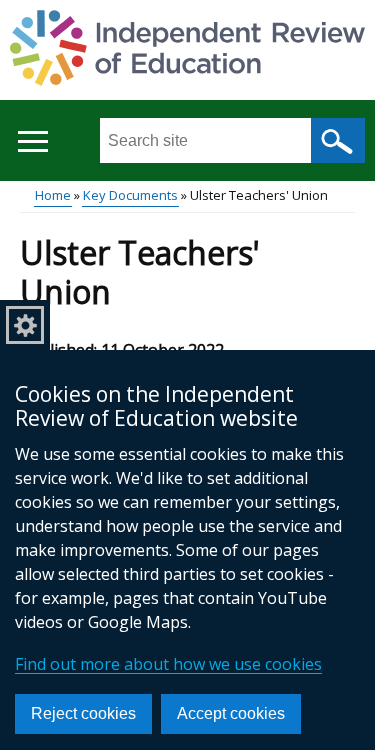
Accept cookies (231, 713)
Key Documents (130, 195)
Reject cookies (83, 713)
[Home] (187, 51)
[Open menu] (32, 141)
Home (53, 195)
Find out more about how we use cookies (168, 664)
